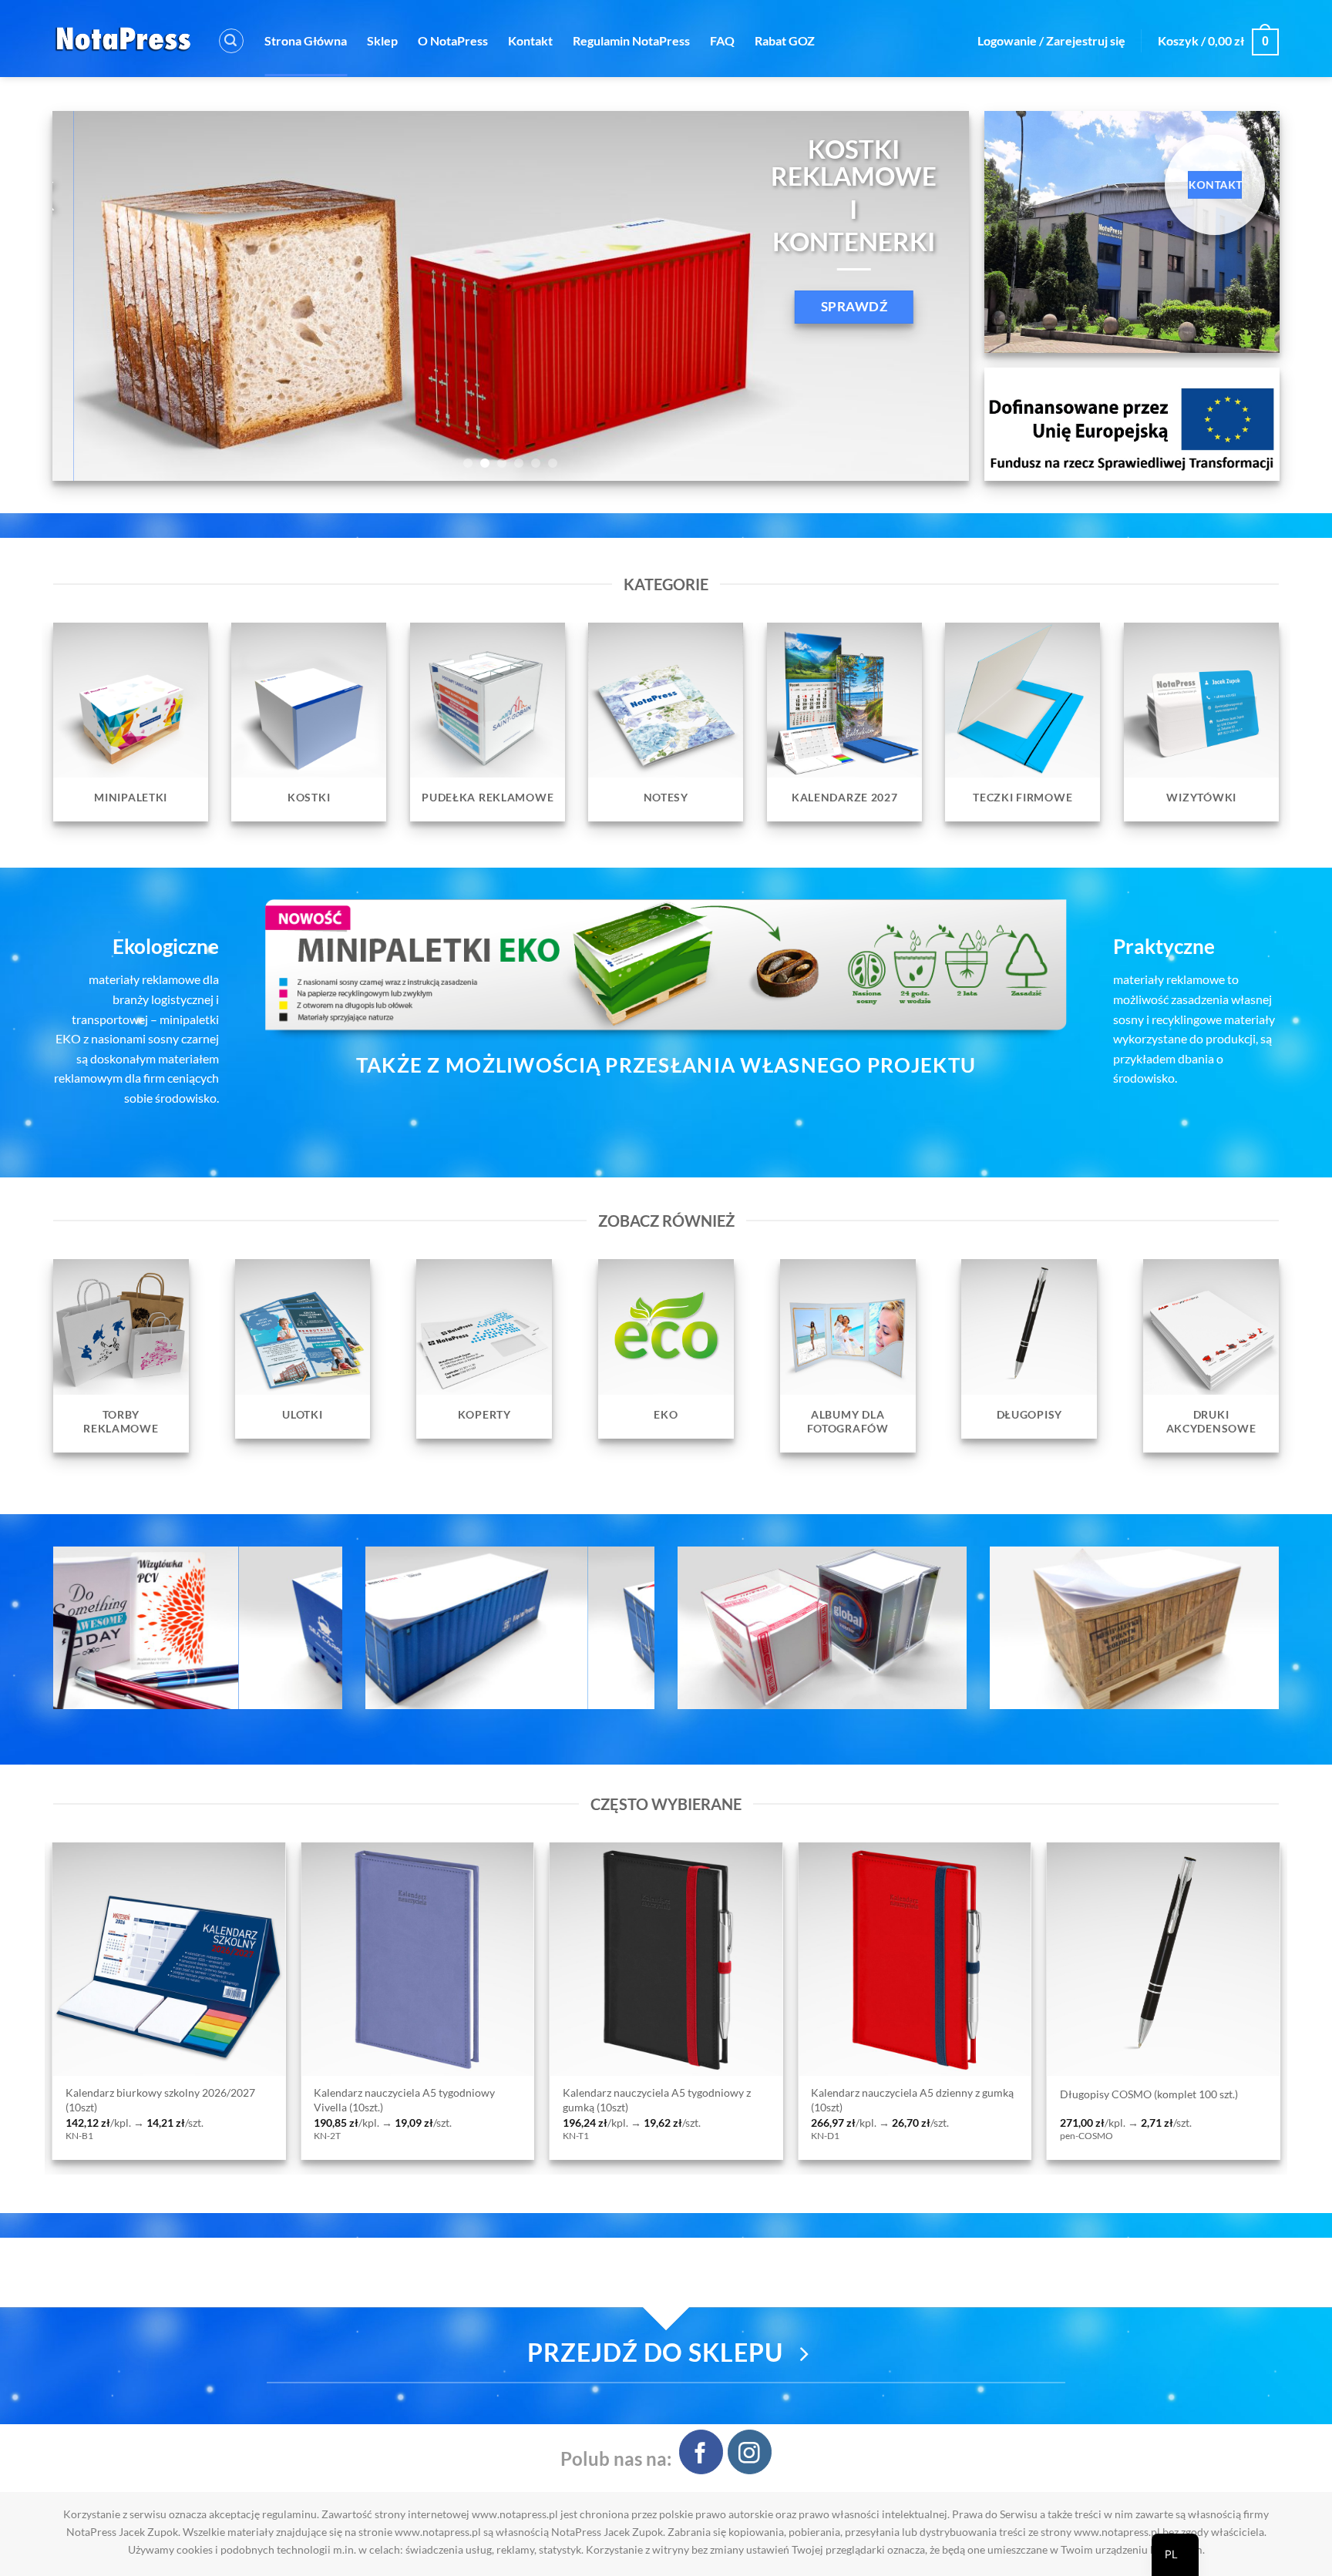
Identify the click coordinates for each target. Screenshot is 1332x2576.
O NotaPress (453, 40)
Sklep (382, 40)
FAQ (722, 40)
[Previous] (90, 296)
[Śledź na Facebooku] (701, 2452)
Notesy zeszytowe (1043, 2094)
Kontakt (530, 40)
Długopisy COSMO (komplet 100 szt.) (344, 2094)
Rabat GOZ (785, 40)
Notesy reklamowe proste (814, 2094)
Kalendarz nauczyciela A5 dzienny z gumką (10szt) (108, 2100)
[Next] (931, 296)
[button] (231, 41)
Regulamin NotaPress (631, 40)
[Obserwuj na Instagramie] (750, 2452)
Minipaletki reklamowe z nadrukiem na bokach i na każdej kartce (596, 2100)
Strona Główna (306, 40)
